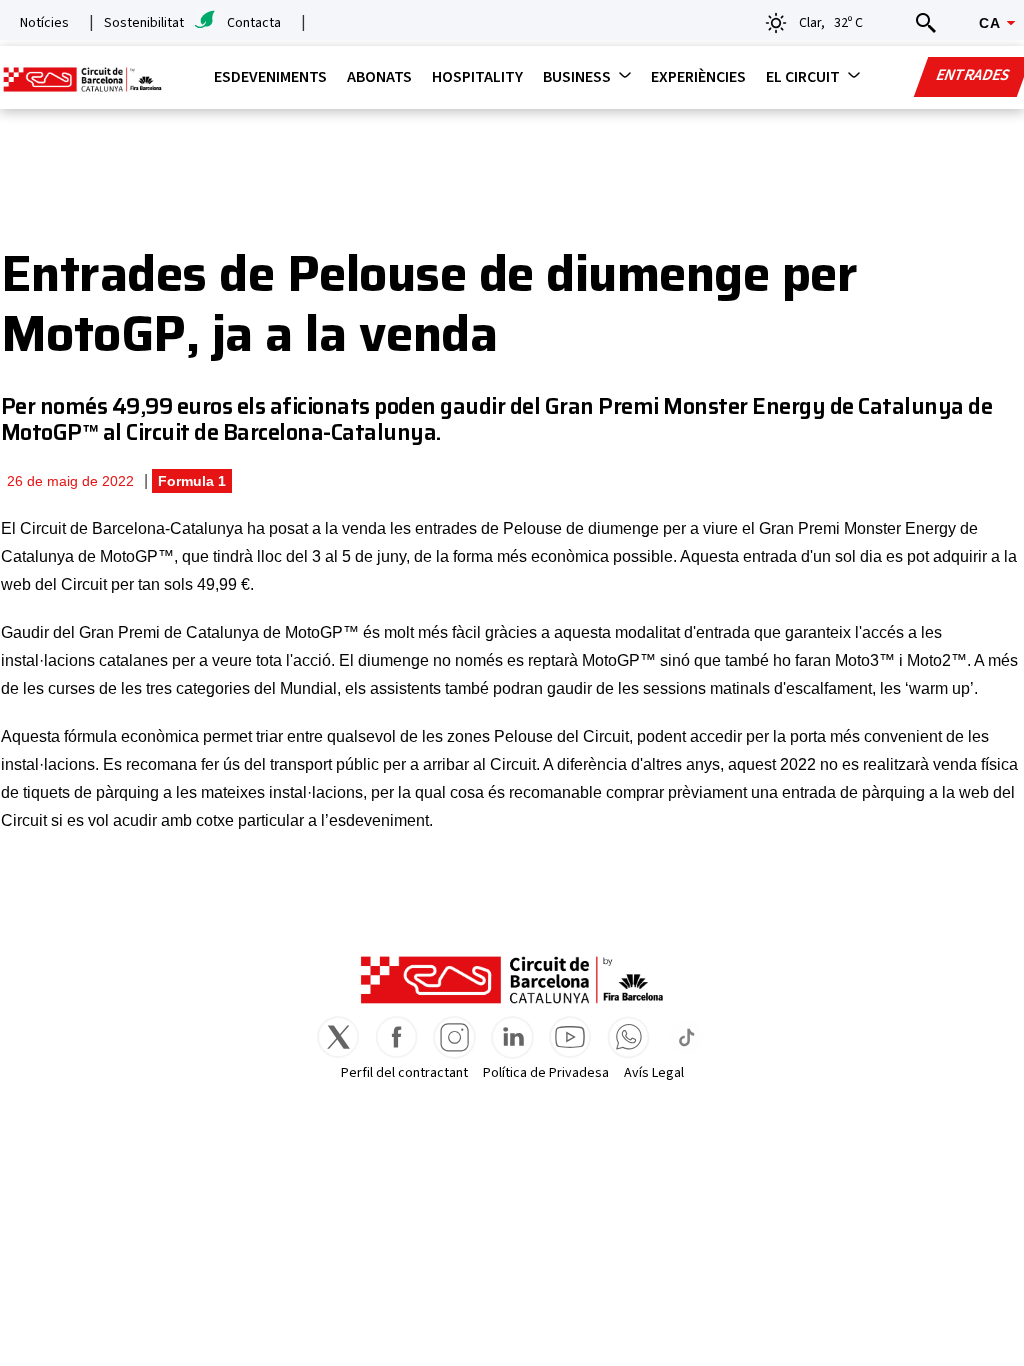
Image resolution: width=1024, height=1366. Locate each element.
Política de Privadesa (546, 1073)
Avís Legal (654, 1073)
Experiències (698, 77)
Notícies (44, 23)
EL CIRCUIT (803, 77)
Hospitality (477, 77)
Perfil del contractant (404, 1073)
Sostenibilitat (144, 23)
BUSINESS (577, 77)
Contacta (254, 23)
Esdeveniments (270, 77)
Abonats (379, 77)
